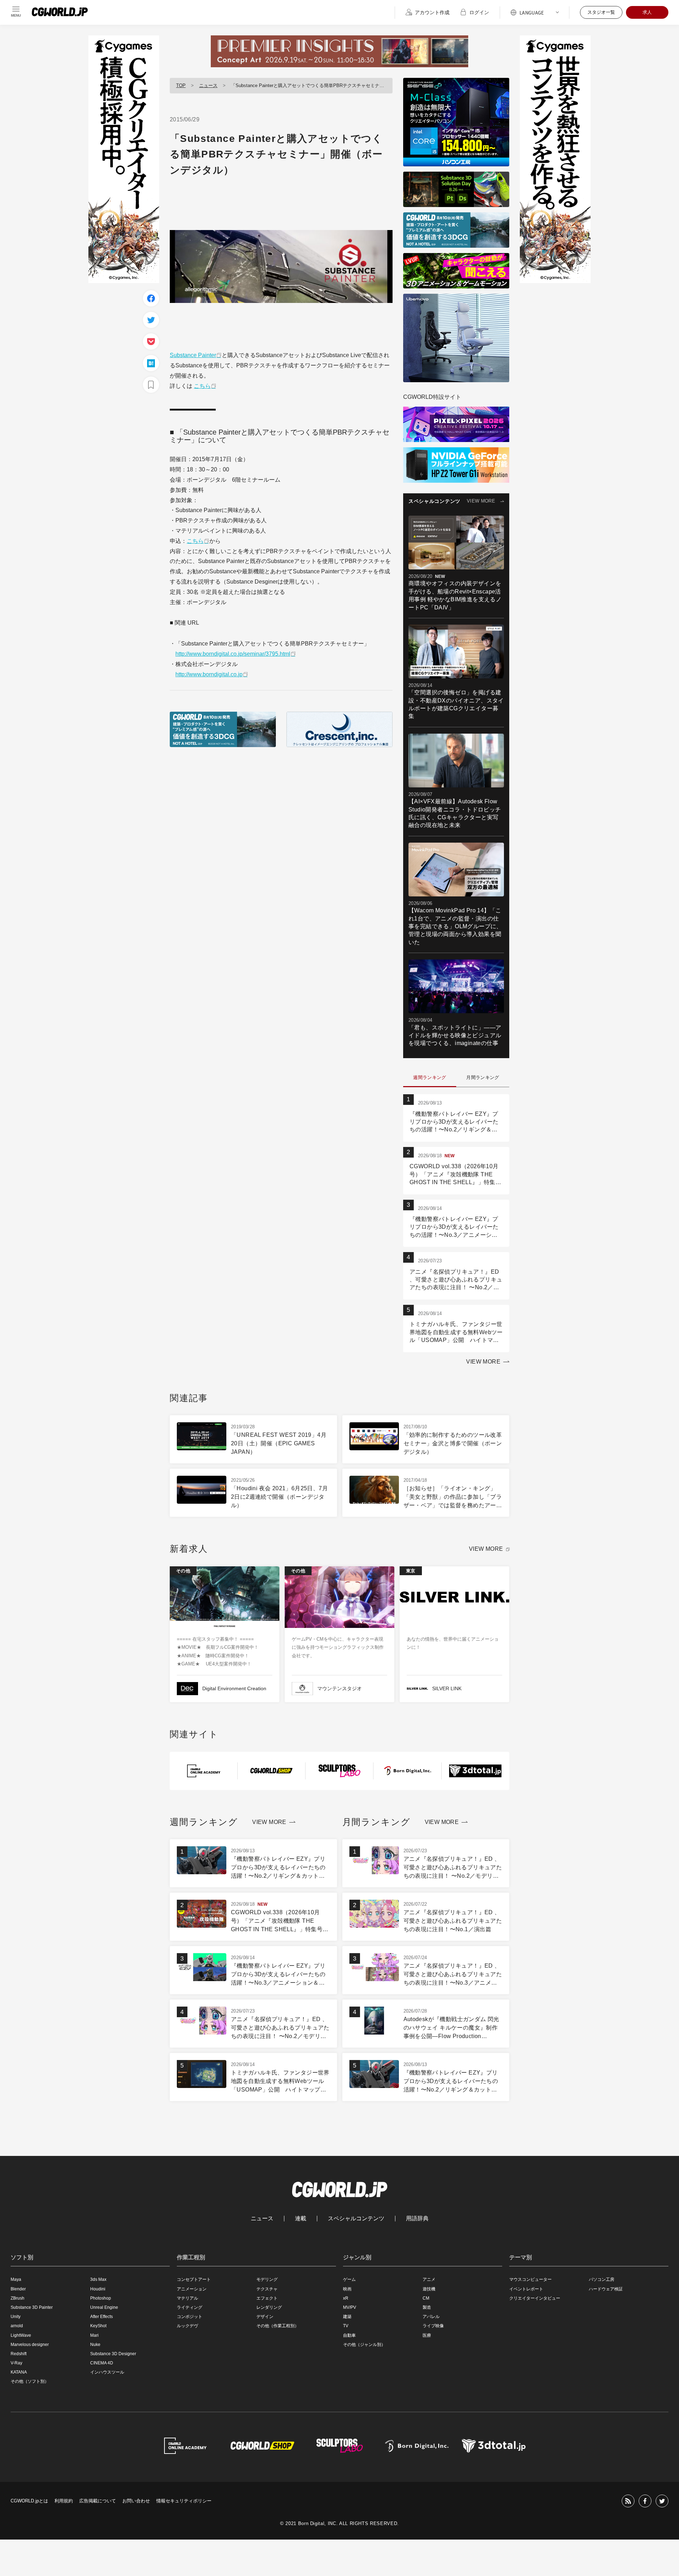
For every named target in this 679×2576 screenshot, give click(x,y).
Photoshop (101, 2298)
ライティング (190, 2307)
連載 (301, 2219)
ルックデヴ (187, 2326)
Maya (16, 2279)
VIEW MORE (481, 501)
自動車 (349, 2335)
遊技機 (429, 2289)
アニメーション (192, 2289)
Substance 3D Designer (113, 2354)
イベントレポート (526, 2289)
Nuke (95, 2345)
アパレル (431, 2317)
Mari (94, 2335)
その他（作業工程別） (278, 2326)
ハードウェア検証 (606, 2289)
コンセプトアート (194, 2279)
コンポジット (190, 2317)
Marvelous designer (30, 2345)
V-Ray (16, 2363)
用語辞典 (417, 2219)
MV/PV (350, 2307)
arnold (17, 2326)
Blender (18, 2289)
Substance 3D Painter (32, 2307)
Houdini (98, 2289)
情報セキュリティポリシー (184, 2501)
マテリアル (187, 2298)
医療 (427, 2335)
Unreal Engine (104, 2307)
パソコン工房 (602, 2279)
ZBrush (18, 2298)
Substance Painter (193, 355)
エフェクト (267, 2298)
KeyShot (98, 2326)
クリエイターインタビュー (535, 2298)
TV (346, 2326)
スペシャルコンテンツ (356, 2219)
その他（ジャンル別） (364, 2345)
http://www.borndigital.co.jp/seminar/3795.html (233, 654)
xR (346, 2298)
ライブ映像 (433, 2326)
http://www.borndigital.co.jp (209, 674)
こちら (202, 386)
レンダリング (269, 2307)
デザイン (265, 2317)
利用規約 (64, 2501)
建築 (347, 2317)
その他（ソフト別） (30, 2381)
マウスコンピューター (530, 2279)
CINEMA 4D (102, 2363)
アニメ (429, 2279)
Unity (16, 2317)
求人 (647, 12)
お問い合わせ (136, 2501)
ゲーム (349, 2279)
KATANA (19, 2372)
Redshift (19, 2354)
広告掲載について (98, 2501)
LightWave (21, 2335)
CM (426, 2298)
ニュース (208, 85)
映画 (347, 2289)
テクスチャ (267, 2289)
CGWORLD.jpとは (29, 2501)
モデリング (267, 2279)
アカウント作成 (432, 12)
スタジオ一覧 (601, 12)
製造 (427, 2307)
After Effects (101, 2317)
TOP (181, 85)
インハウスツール (107, 2372)
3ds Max (98, 2279)
